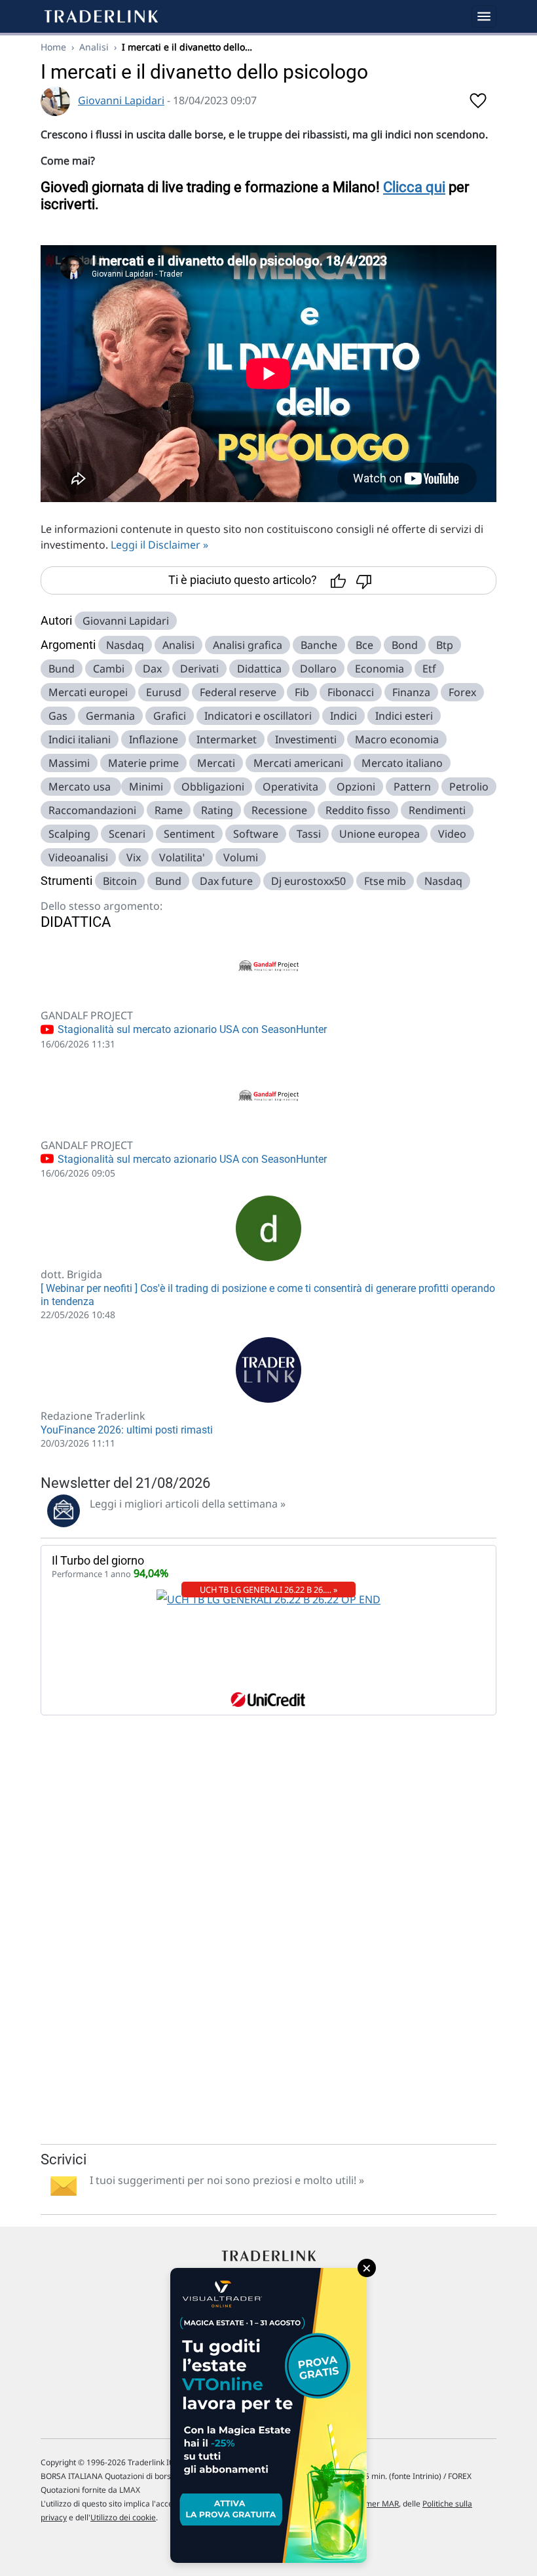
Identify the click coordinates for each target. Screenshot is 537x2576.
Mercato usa (81, 787)
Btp (445, 645)
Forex (462, 692)
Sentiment (189, 834)
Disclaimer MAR (370, 2504)
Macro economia (397, 739)
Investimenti (306, 739)
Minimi (146, 787)
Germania (110, 716)
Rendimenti (437, 810)
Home (53, 47)
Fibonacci (351, 692)
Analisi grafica (248, 645)
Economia (380, 669)
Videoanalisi (78, 857)
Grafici (170, 716)
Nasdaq (125, 645)
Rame (169, 810)
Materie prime (143, 763)
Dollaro (318, 669)
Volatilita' (182, 857)
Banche (319, 645)
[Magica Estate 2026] (268, 2415)
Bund (62, 669)
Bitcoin (120, 881)
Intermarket (227, 739)
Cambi (109, 669)
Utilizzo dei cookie (123, 2517)
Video (452, 834)
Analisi (94, 47)
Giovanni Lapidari (121, 100)
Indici (343, 716)
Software (256, 834)
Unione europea (380, 834)
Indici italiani (80, 739)
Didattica (259, 669)
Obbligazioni (213, 787)
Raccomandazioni (92, 810)
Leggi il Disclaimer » (159, 545)
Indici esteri (404, 716)
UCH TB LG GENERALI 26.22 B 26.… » (269, 1590)
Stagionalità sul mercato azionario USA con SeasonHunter (191, 1029)
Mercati (216, 763)
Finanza (411, 692)
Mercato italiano (402, 763)
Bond (405, 645)
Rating (217, 810)
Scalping (69, 834)
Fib (302, 692)
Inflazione (154, 739)
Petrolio (469, 787)
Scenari (127, 834)
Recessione (279, 810)
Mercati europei (88, 692)
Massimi (69, 763)
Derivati (199, 669)
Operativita (290, 787)
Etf (429, 669)
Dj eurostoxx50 (308, 881)
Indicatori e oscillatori (258, 716)
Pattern (412, 787)
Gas (58, 716)
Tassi (309, 834)
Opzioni (356, 787)
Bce (364, 645)
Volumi (241, 857)
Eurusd (164, 692)
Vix (134, 857)
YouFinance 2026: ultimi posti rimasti (127, 1430)
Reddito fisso (358, 810)
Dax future (226, 881)
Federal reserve (238, 692)
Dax (152, 669)
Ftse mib (385, 881)
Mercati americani (298, 763)
